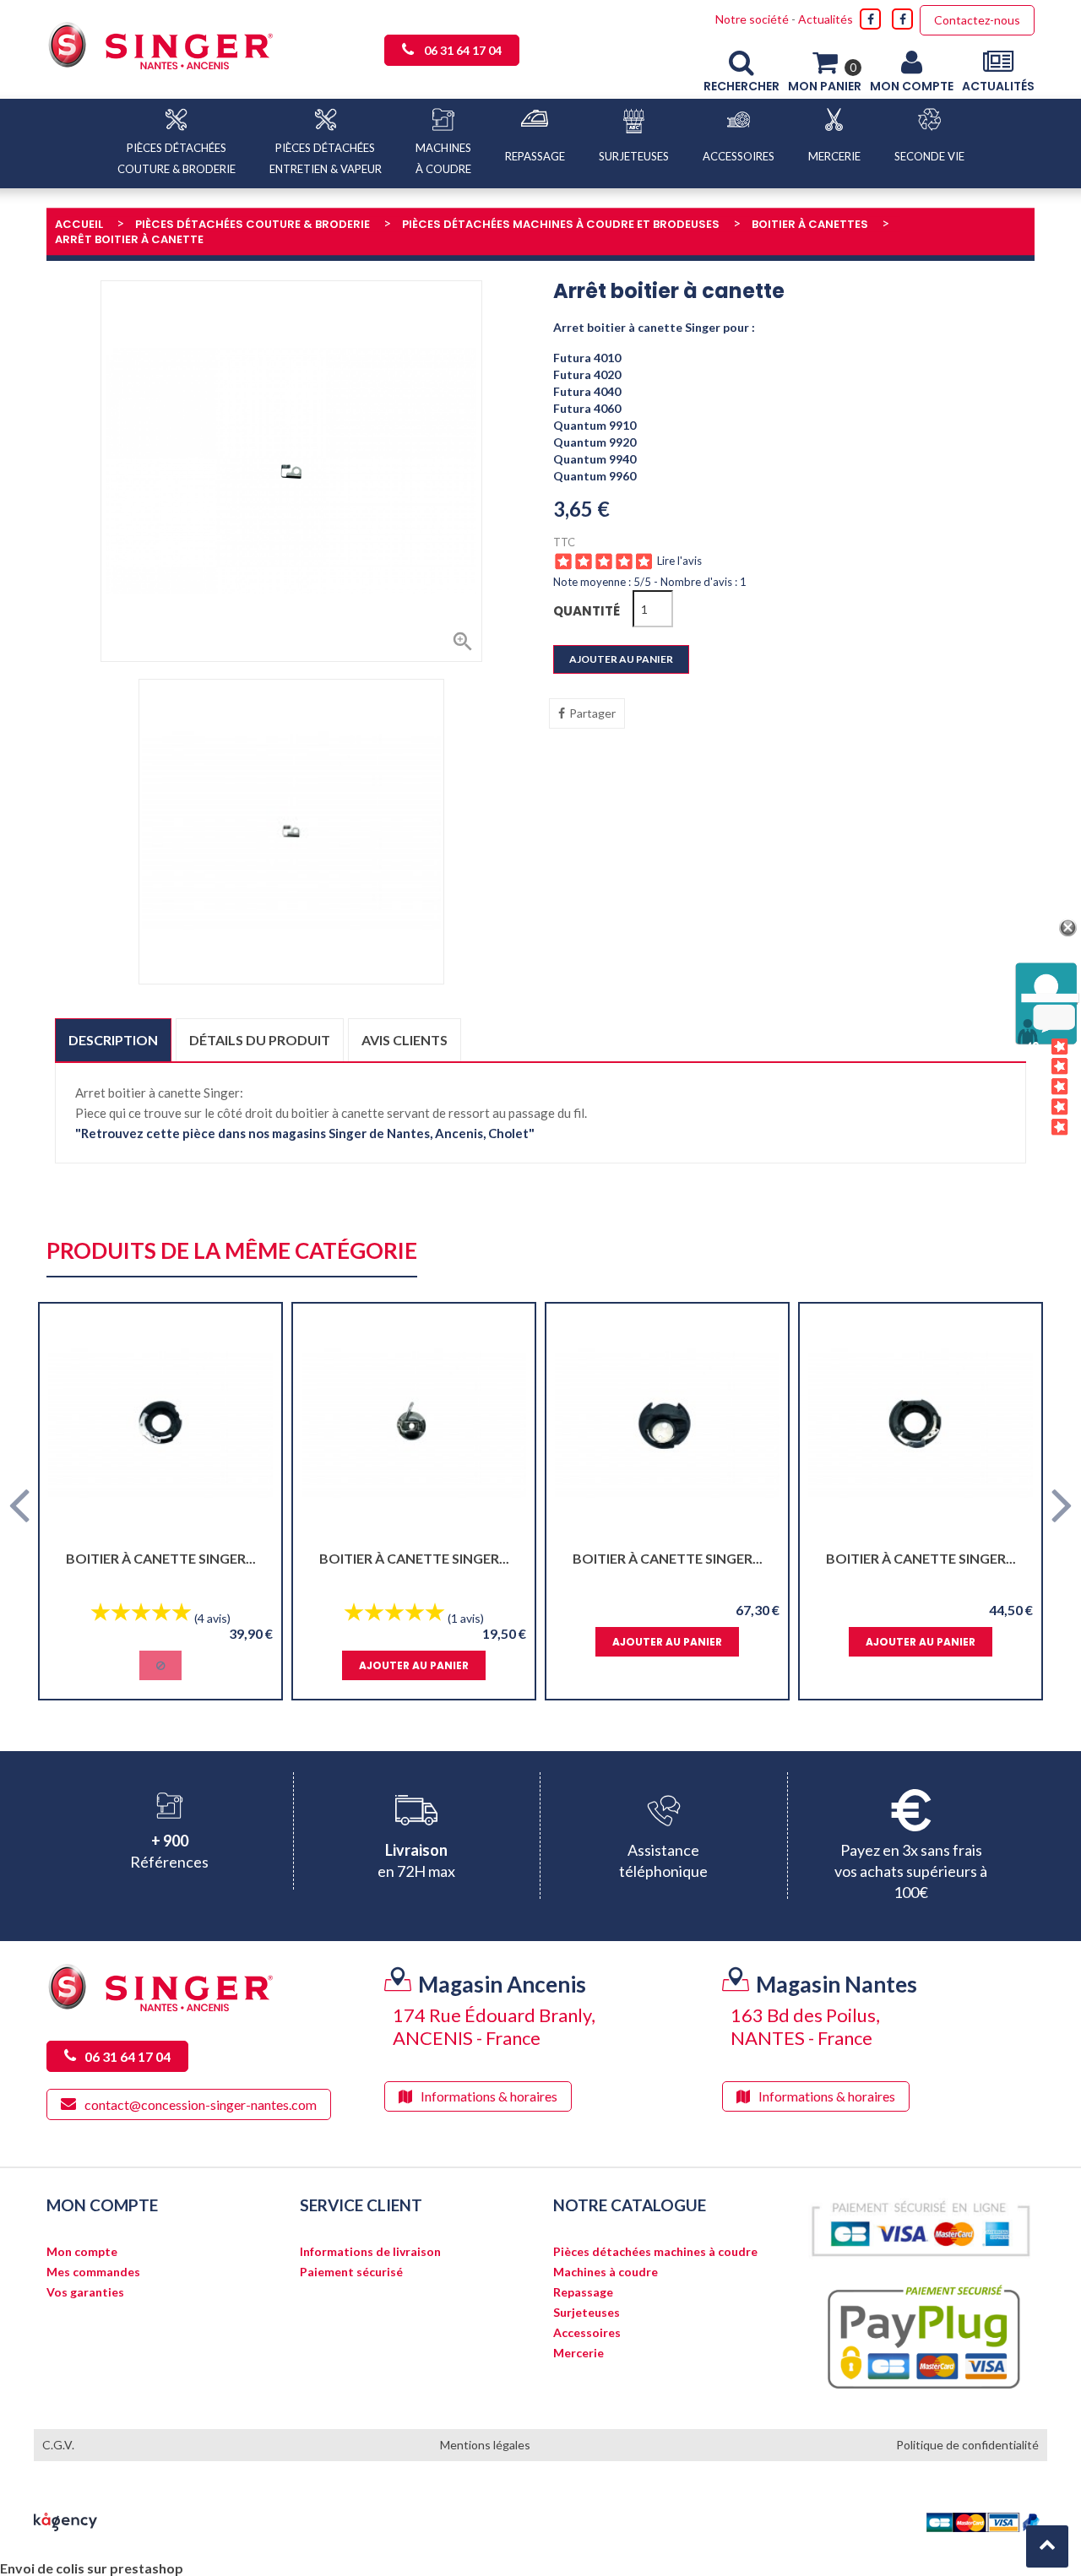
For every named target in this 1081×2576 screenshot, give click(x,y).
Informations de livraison (370, 2252)
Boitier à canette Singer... (161, 1558)
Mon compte (82, 2252)
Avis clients (405, 1040)
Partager (592, 713)
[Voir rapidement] (254, 1424)
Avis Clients (1034, 1088)
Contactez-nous (977, 20)
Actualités (826, 19)
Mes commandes (93, 2272)
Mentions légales (485, 2445)
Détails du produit (260, 1040)
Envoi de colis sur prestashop (92, 2568)
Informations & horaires (489, 2096)
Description (113, 1040)
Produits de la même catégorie (232, 1252)
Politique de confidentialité (967, 2445)
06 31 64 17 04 (463, 50)
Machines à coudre (606, 2272)
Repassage (583, 2292)
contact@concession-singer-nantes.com (201, 2104)
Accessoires (587, 2333)
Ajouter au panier (621, 659)
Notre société (752, 19)
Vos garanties (85, 2292)
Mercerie (579, 2353)
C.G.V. (58, 2445)
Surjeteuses (587, 2313)
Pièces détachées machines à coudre (655, 2252)
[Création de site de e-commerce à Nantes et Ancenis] (65, 2520)
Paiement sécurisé (351, 2272)
